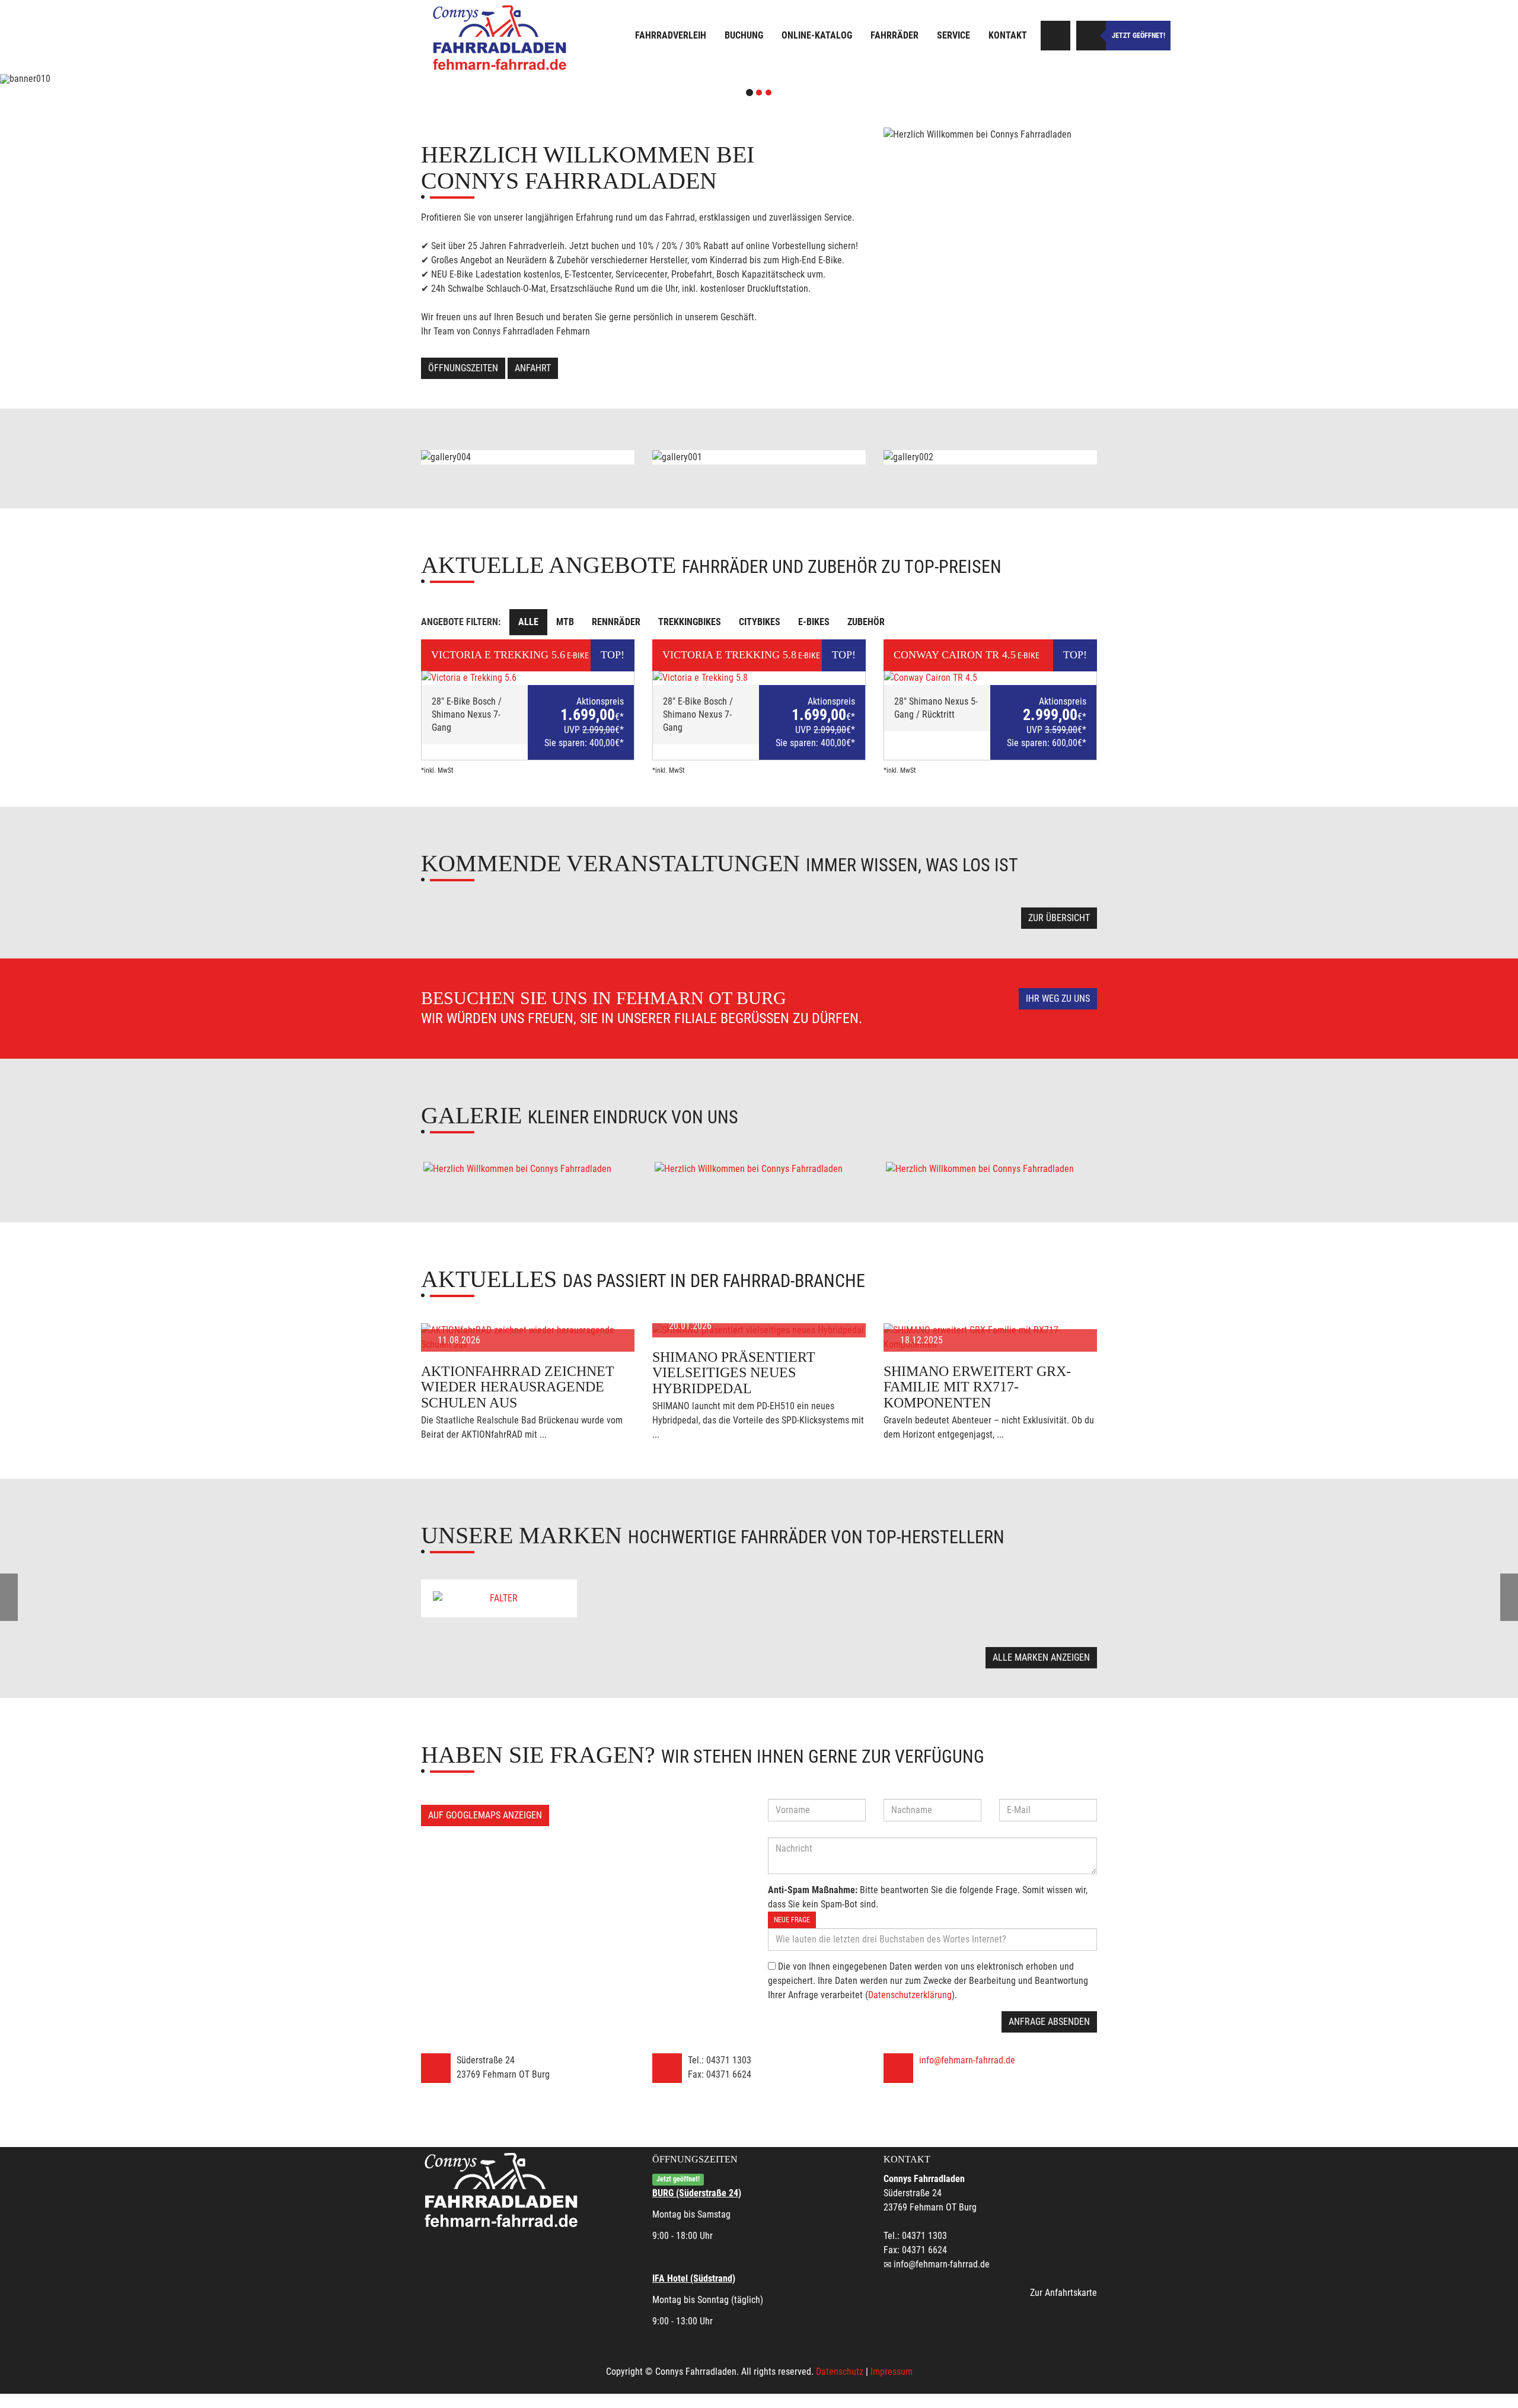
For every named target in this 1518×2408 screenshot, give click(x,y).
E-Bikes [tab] (814, 622)
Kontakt (1008, 35)
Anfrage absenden (1049, 2022)
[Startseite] (501, 37)
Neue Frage (792, 1920)
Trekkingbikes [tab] (690, 622)
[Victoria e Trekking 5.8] (759, 678)
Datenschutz (840, 2372)
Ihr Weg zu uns (1058, 998)
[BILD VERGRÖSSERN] (528, 1169)
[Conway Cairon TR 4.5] (990, 678)
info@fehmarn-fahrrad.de (967, 2060)
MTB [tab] (565, 622)
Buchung (744, 35)
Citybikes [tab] (760, 622)
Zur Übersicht (1059, 918)
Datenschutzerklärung (910, 1995)
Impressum (892, 2372)
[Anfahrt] (1055, 36)
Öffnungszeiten (463, 368)
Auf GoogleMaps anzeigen (485, 1815)
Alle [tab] (528, 622)
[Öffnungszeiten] (1091, 36)
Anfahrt (533, 368)
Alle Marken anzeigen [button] (1041, 1657)
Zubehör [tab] (866, 622)
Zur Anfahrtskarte (1063, 2293)
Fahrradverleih (671, 35)
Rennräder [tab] (616, 622)
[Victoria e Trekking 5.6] (528, 678)
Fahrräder (894, 35)
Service (953, 35)
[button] (114, 79)
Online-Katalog (817, 35)
